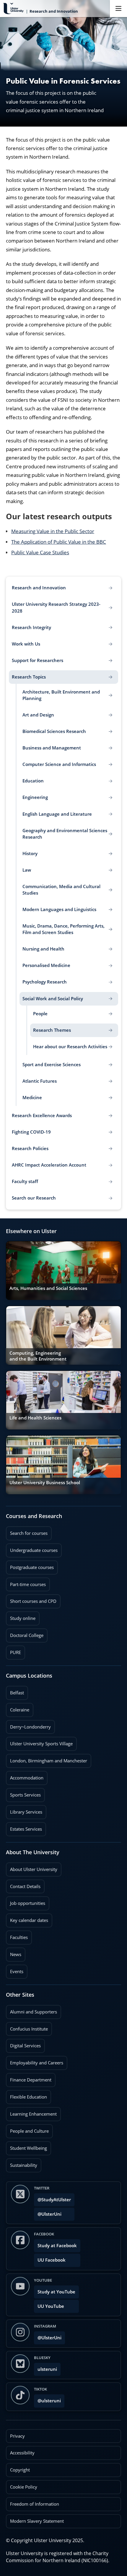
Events (15, 1970)
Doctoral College (25, 1633)
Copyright (20, 2470)
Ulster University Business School (45, 1483)
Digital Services (23, 2044)
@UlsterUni (48, 2212)
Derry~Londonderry (28, 1725)
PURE (16, 1652)
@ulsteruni (47, 2399)
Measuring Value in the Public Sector (53, 531)
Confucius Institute (27, 2027)
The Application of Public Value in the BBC (59, 542)
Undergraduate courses (32, 1548)
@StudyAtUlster (54, 2200)
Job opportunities (28, 1903)
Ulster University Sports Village (41, 1744)
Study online (21, 1616)
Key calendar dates (29, 1920)
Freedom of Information (35, 2504)
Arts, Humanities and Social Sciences (48, 1288)
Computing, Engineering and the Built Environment (38, 1356)
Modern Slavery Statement (37, 2521)
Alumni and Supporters (31, 2010)
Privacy (17, 2436)
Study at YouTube (56, 2292)
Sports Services (23, 1793)
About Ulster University (34, 1869)
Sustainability (22, 2163)
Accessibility (22, 2453)
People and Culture (27, 2129)
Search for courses (29, 1533)
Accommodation (25, 1776)
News (14, 1953)
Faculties (19, 1937)
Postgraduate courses (30, 1565)
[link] (63, 1270)
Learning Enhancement (31, 2112)
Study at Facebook (57, 2246)
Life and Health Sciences (35, 1418)
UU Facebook (52, 2260)
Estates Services (24, 1827)
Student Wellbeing (26, 2146)
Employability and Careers (35, 2061)
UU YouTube (51, 2306)
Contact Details (25, 1886)
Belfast (15, 1691)
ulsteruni (47, 2369)
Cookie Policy (24, 2487)
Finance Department (29, 2078)
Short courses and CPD (31, 1599)
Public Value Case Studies (40, 552)
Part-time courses (26, 1583)
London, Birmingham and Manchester (49, 1761)
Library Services (24, 1810)
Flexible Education (26, 2095)
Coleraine (18, 1708)
